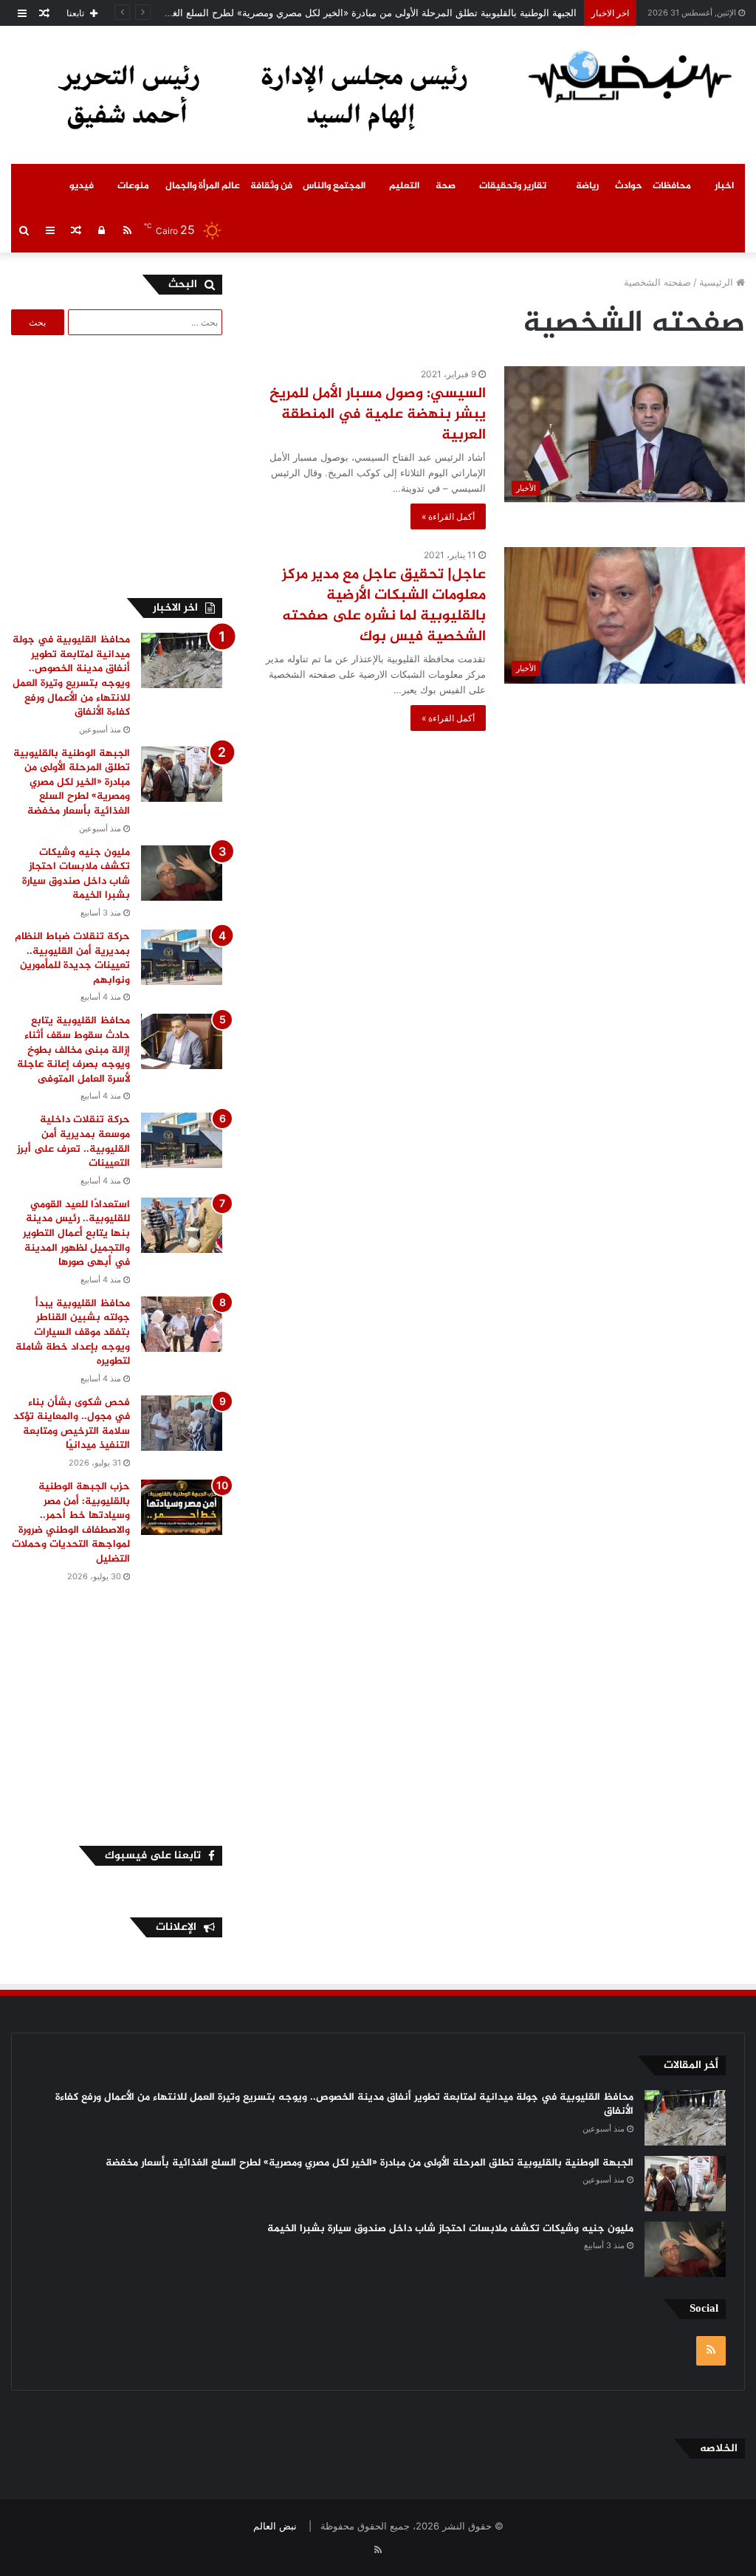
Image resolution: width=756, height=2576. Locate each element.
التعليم (404, 186)
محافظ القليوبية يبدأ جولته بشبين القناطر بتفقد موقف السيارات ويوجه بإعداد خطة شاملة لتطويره (73, 1332)
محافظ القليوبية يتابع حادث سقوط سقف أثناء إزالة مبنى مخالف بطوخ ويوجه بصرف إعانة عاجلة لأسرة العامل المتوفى (73, 1050)
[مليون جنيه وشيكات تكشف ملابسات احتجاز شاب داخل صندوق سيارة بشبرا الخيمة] (182, 873)
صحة (446, 186)
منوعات (133, 186)
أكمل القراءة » (448, 516)
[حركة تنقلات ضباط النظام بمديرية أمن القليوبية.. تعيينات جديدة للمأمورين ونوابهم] (182, 957)
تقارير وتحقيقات (513, 186)
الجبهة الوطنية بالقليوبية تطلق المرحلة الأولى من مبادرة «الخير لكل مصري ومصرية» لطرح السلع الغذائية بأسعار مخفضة (334, 13)
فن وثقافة (271, 186)
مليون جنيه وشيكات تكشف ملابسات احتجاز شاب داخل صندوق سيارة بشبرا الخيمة (76, 874)
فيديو (82, 186)
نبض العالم (275, 2526)
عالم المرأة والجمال (203, 186)
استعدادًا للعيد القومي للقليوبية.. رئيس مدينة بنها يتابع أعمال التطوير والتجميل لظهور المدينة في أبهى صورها (76, 1233)
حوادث (629, 186)
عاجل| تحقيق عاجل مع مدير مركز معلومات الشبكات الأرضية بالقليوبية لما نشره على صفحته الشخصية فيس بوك (384, 606)
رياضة (587, 186)
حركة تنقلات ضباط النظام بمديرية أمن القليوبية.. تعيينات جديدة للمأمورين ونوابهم (72, 958)
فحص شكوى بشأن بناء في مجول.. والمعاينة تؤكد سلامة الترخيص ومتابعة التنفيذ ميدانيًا (72, 1424)
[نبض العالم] (630, 76)
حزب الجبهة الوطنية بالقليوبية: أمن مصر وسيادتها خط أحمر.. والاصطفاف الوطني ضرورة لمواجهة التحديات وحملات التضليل (71, 1523)
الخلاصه (719, 2449)
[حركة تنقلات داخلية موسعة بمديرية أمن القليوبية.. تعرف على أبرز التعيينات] (182, 1140)
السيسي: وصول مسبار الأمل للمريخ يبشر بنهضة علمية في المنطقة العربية (378, 415)
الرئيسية (718, 282)
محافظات (672, 186)
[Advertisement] (111, 464)
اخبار (724, 186)
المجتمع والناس (334, 186)
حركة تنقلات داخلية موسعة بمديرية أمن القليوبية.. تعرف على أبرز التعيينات (73, 1141)
